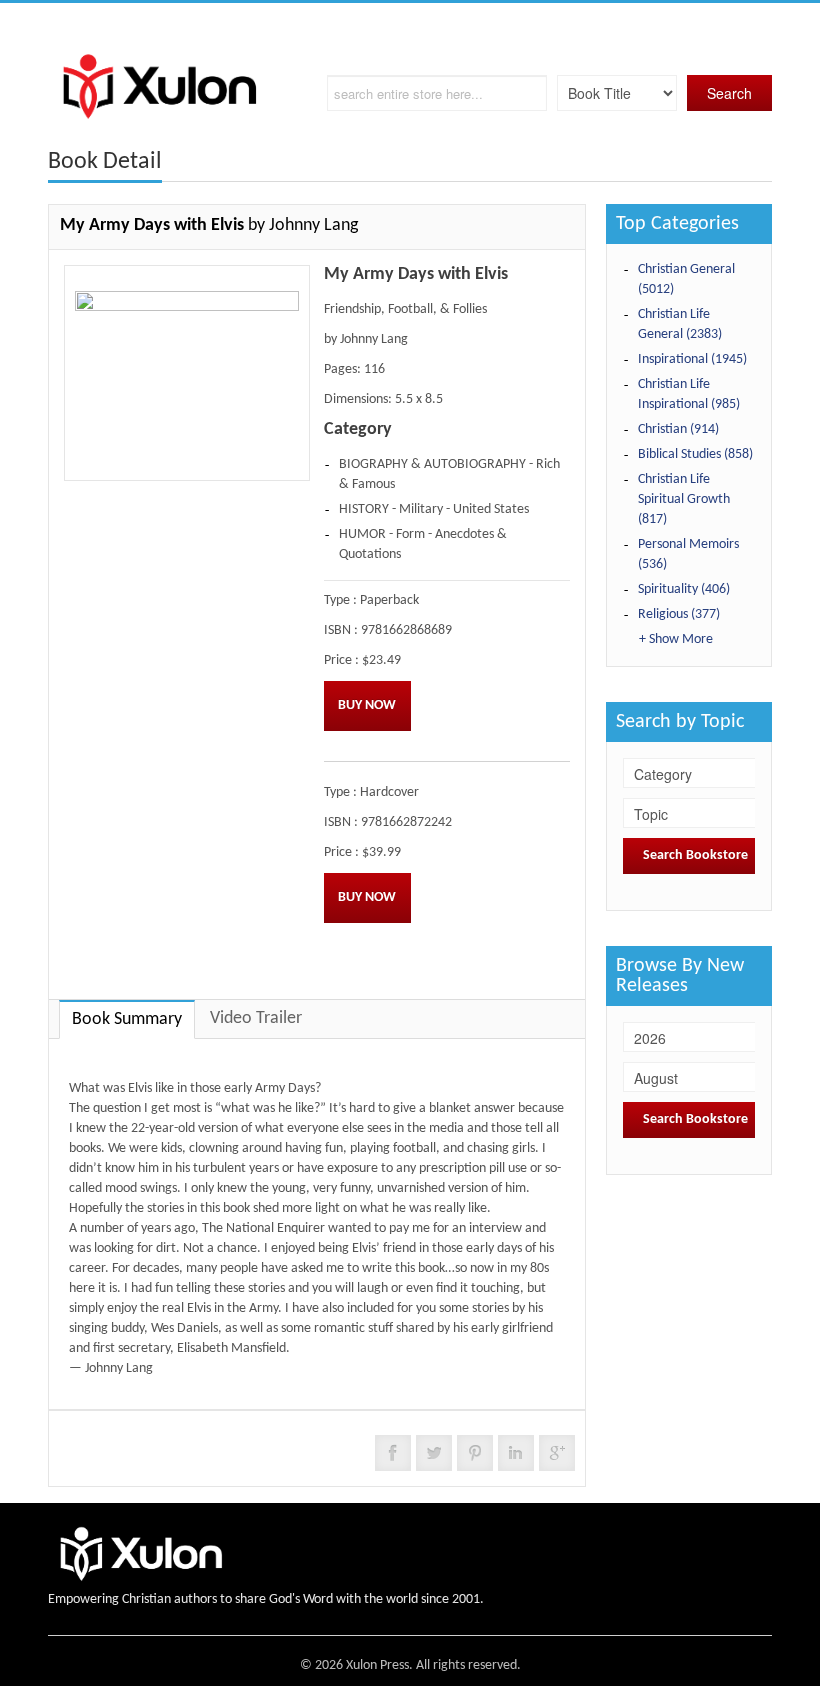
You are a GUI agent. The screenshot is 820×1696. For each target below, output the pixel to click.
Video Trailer (256, 1018)
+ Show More (676, 639)
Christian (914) (678, 429)
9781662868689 (406, 630)
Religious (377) (679, 614)
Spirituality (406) (684, 589)
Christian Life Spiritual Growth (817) (684, 499)
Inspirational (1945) (692, 359)
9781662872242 (406, 822)
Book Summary (127, 1019)
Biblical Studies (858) (695, 454)
